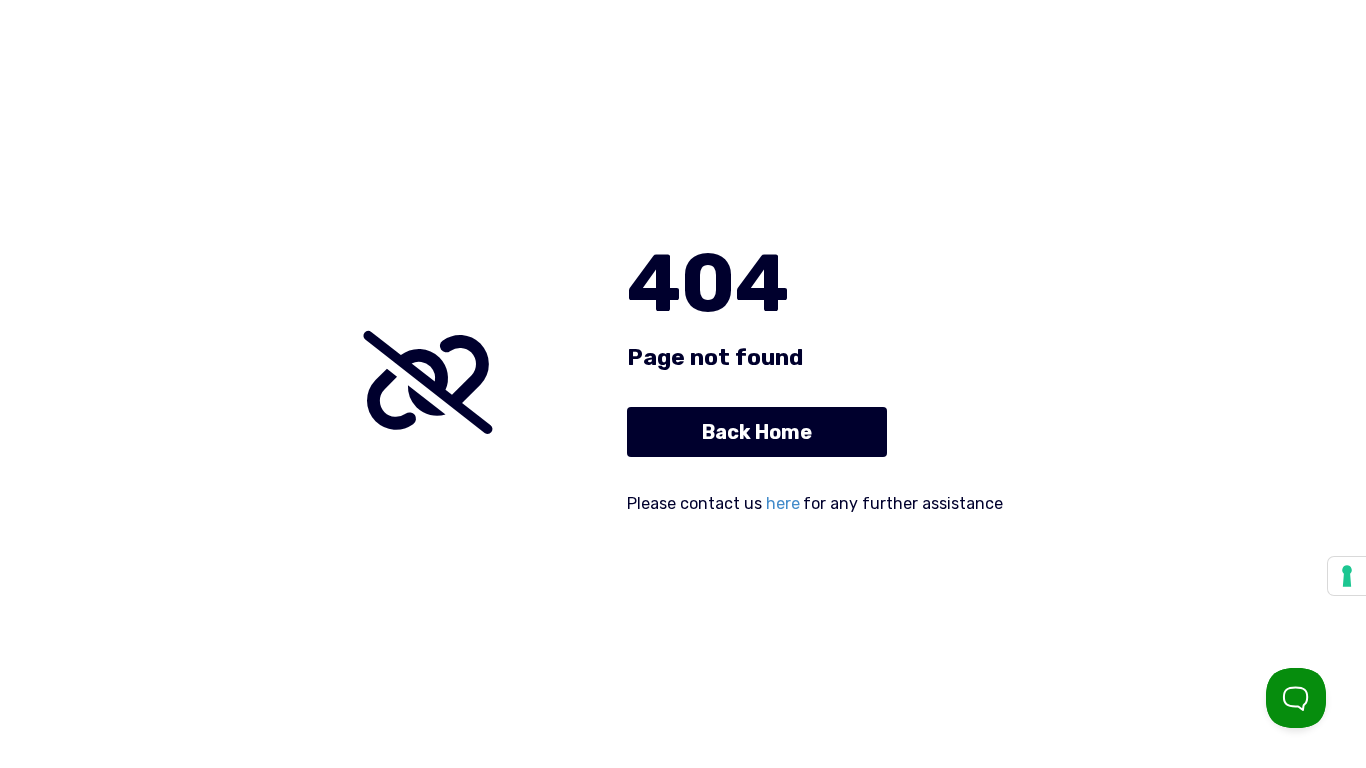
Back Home (757, 432)
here (783, 503)
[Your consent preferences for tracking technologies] (1347, 576)
